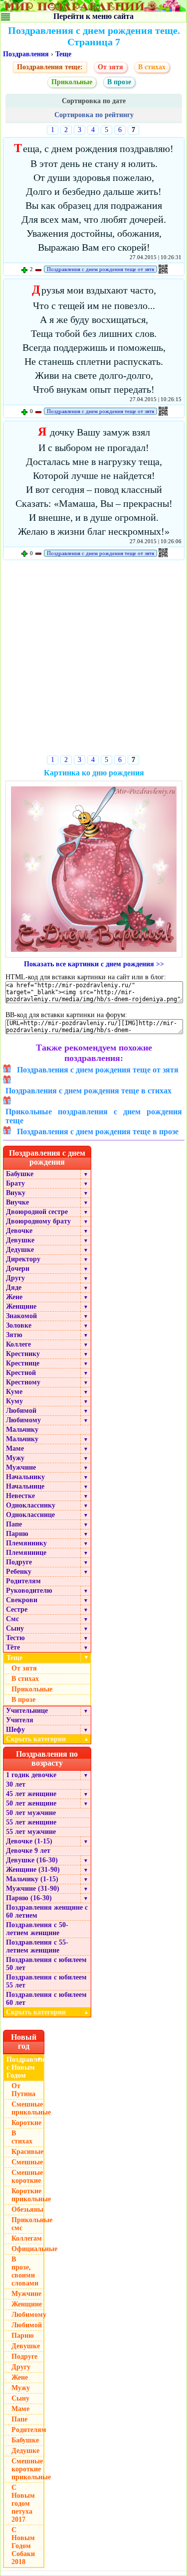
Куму (14, 1401)
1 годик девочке (31, 1775)
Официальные (28, 2249)
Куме (14, 1392)
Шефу (15, 1730)
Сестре (17, 1609)
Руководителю (29, 1591)
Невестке (20, 1496)
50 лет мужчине (31, 1813)
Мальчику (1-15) (32, 1879)
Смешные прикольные (28, 2108)
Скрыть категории (47, 1739)
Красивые (27, 2152)
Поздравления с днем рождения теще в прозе (98, 1132)
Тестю (15, 1638)
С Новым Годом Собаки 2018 (23, 2546)
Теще (63, 54)
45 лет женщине (31, 1794)
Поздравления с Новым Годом (25, 2067)
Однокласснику (31, 1505)
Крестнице (23, 1363)
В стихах (152, 67)
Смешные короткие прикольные (28, 2469)
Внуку (16, 1193)
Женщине (21, 1306)
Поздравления (26, 54)
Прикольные (72, 82)
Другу (15, 1278)
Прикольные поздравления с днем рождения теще (94, 1116)
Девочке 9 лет (28, 1851)
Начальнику (25, 1477)
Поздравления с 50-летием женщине (37, 1929)
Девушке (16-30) (32, 1860)
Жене (14, 1297)
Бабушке (20, 1174)
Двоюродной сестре (37, 1212)
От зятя (110, 67)
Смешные (27, 2162)
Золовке (19, 1325)
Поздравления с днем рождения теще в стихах (89, 1091)
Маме (15, 1448)
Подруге (19, 1562)
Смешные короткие (27, 2177)
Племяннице (26, 1553)
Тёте (13, 1647)
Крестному (23, 1382)
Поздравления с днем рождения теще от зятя (100, 269)
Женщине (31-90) (33, 1870)
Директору (23, 1259)
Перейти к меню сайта (93, 16)
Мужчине (21, 1467)
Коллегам (27, 2238)
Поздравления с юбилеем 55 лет (46, 1981)
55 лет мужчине (31, 1832)
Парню (17, 1534)
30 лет (16, 1784)
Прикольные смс (28, 2224)
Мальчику (22, 1430)
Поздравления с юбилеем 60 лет (46, 1999)
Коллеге (18, 1344)
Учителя (20, 1720)
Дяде (14, 1288)
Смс (12, 1619)
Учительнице (27, 1711)
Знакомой (21, 1316)
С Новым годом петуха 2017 (23, 2503)
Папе (14, 1524)
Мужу (15, 1458)
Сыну (15, 1628)
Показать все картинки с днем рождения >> (94, 964)
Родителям (23, 1581)
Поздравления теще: (50, 67)
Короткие (26, 2123)
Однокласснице (30, 1515)
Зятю (14, 1335)
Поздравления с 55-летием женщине (37, 1946)
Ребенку (19, 1572)
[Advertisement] (93, 660)
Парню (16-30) (29, 1898)
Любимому (23, 1420)
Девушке (20, 1240)
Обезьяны (27, 2209)
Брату (15, 1183)
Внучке (17, 1202)
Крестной (21, 1373)
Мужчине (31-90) (33, 1889)
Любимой (21, 1411)
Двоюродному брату (38, 1221)
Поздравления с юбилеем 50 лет (46, 1964)
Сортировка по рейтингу (94, 115)
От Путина (23, 2090)
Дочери (18, 1269)
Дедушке (20, 1250)
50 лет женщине (31, 1803)
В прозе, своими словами (25, 2271)
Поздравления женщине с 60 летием (47, 1911)
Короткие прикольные (28, 2195)
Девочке (19, 1231)
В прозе (119, 82)
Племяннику (26, 1543)
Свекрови (22, 1600)
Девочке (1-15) (29, 1841)
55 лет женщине (31, 1822)
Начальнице (25, 1486)
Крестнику (23, 1354)
